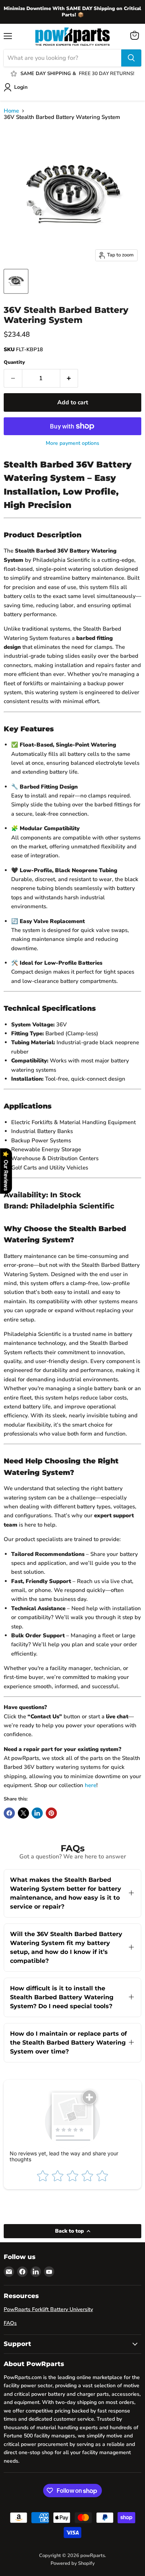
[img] (74, 2525)
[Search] (131, 58)
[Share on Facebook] (9, 1813)
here (91, 1785)
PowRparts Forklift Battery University (48, 2309)
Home (11, 111)
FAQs (10, 2323)
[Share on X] (23, 1813)
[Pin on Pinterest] (51, 1813)
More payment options (72, 443)
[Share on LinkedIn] (37, 1813)
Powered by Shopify (73, 2563)
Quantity (14, 363)
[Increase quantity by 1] (69, 378)
